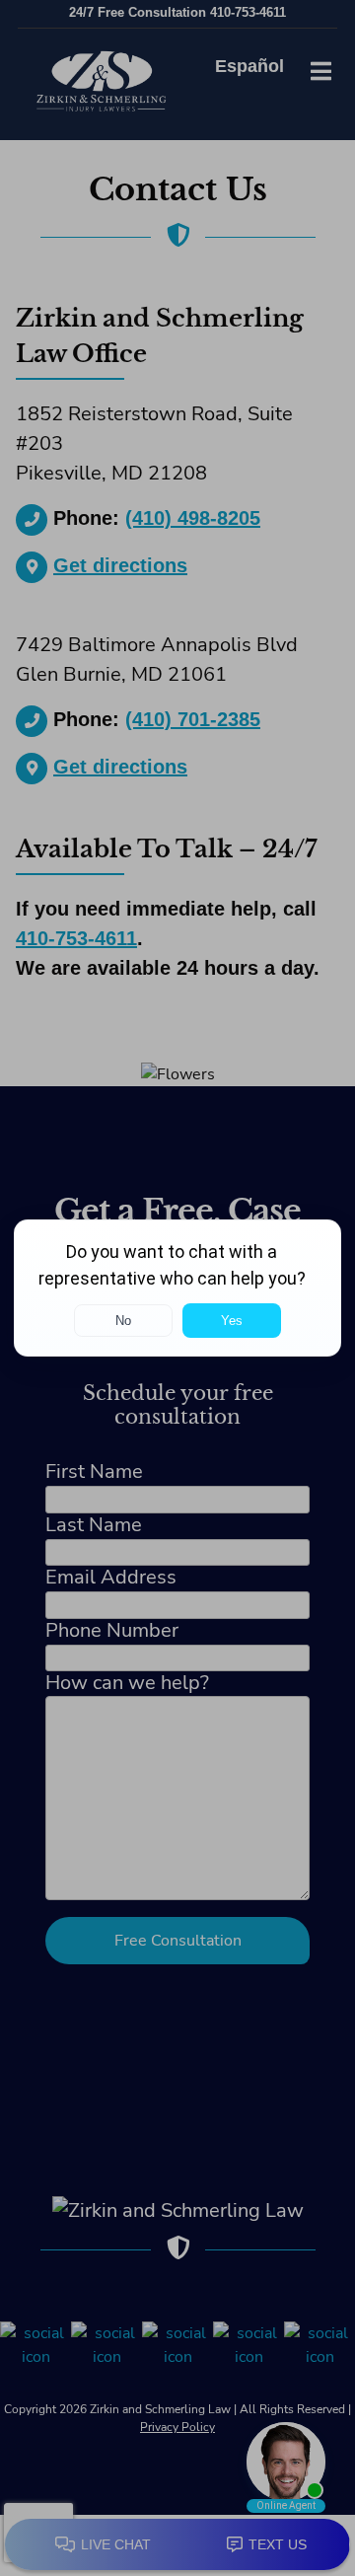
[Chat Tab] (177, 1288)
